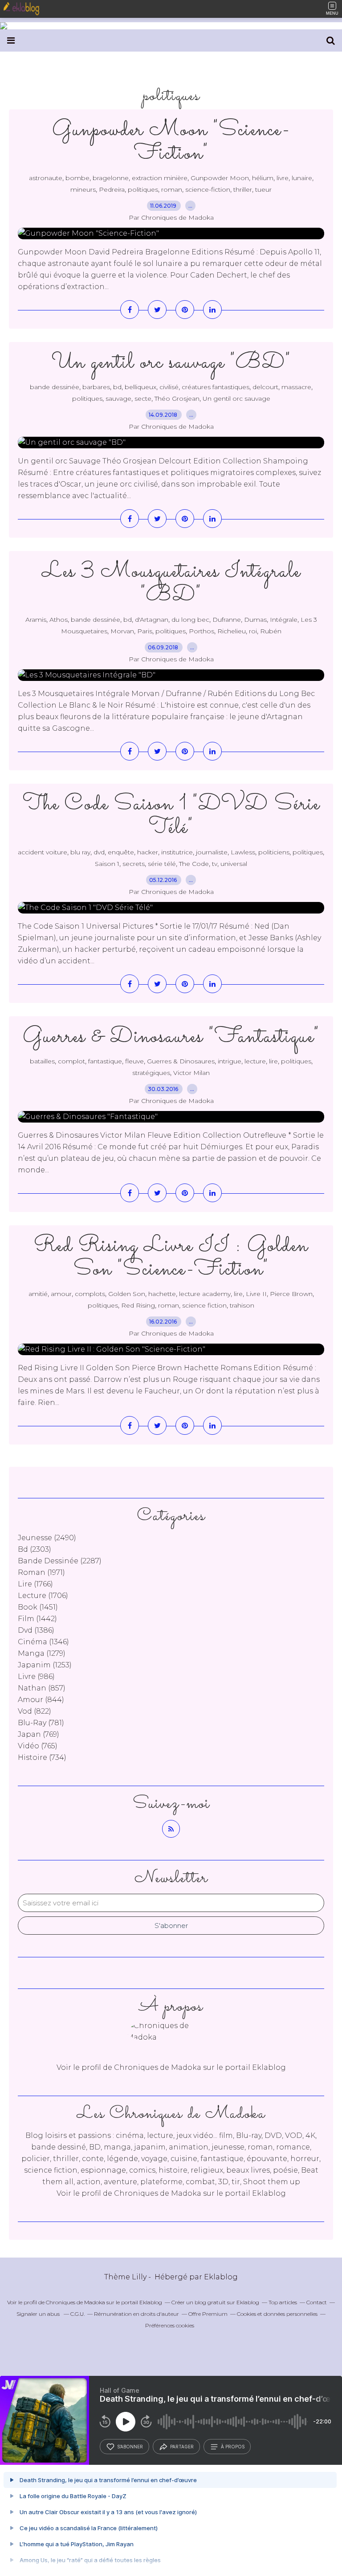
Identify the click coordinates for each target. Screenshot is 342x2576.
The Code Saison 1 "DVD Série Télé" (171, 816)
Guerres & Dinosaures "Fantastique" (171, 1037)
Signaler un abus (39, 2314)
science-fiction (208, 189)
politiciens (274, 852)
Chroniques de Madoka (158, 2193)
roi (253, 631)
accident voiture (43, 852)
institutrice (177, 852)
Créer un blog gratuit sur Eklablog (215, 2302)
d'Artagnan (152, 620)
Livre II (256, 1294)
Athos (59, 620)
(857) (42, 1688)
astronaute (46, 178)
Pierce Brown (291, 1294)
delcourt (265, 387)
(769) (39, 1734)
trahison (242, 1305)
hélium (263, 178)
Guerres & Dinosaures (181, 1061)
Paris (145, 631)
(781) (41, 1723)
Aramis (36, 620)
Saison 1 (107, 864)
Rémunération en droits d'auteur (136, 2314)
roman (172, 189)
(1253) (45, 1665)
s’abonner (130, 2447)
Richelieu (232, 631)
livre (283, 178)
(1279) (42, 1653)
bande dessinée (55, 387)
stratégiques (151, 1073)
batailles (42, 1061)
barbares (96, 387)
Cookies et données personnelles (277, 2314)
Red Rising (138, 1305)
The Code (194, 864)
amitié (38, 1294)
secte (143, 398)
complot (71, 1061)
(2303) (35, 1549)
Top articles (283, 2302)
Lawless (243, 852)
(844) (41, 1700)
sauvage (118, 398)
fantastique (105, 1061)
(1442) (37, 1619)
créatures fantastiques (216, 387)
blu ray (80, 852)
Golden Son (127, 1294)
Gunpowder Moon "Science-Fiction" (171, 142)
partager (182, 2447)
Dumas (255, 620)
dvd (99, 852)
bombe (77, 178)
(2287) (60, 1561)
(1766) (35, 1584)
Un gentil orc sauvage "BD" (171, 363)
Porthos (202, 631)
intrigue (230, 1061)
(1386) (36, 1630)
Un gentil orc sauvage (236, 398)
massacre (296, 387)
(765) (38, 1746)
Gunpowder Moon (220, 178)
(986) (36, 1676)
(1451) (38, 1607)
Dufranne (227, 620)
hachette (162, 1294)
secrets (134, 864)
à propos (233, 2447)
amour (61, 1294)
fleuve (134, 1061)
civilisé (169, 387)
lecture (255, 1061)
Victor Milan (191, 1073)
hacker (148, 852)
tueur (263, 189)
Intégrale (284, 620)
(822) (35, 1711)
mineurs (83, 189)
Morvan (122, 631)
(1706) (43, 1596)
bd (117, 387)
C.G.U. (77, 2314)
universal (234, 864)
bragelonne (111, 178)
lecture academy (205, 1294)
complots (90, 1294)
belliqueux (140, 387)
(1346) (43, 1642)
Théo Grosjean (177, 398)
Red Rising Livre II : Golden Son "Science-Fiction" (171, 1258)
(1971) (41, 1572)
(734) (42, 1757)
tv (215, 864)
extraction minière (160, 178)
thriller (243, 189)
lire (273, 1061)
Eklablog (221, 2277)
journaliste (212, 852)
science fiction (204, 1305)
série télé (162, 864)
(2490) (47, 1538)
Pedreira (112, 189)
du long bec (190, 620)
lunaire (302, 178)
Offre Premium (208, 2314)
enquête (121, 852)
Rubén (271, 631)
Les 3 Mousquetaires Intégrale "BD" (171, 584)
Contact (317, 2302)
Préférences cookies (170, 2325)
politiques (143, 189)
